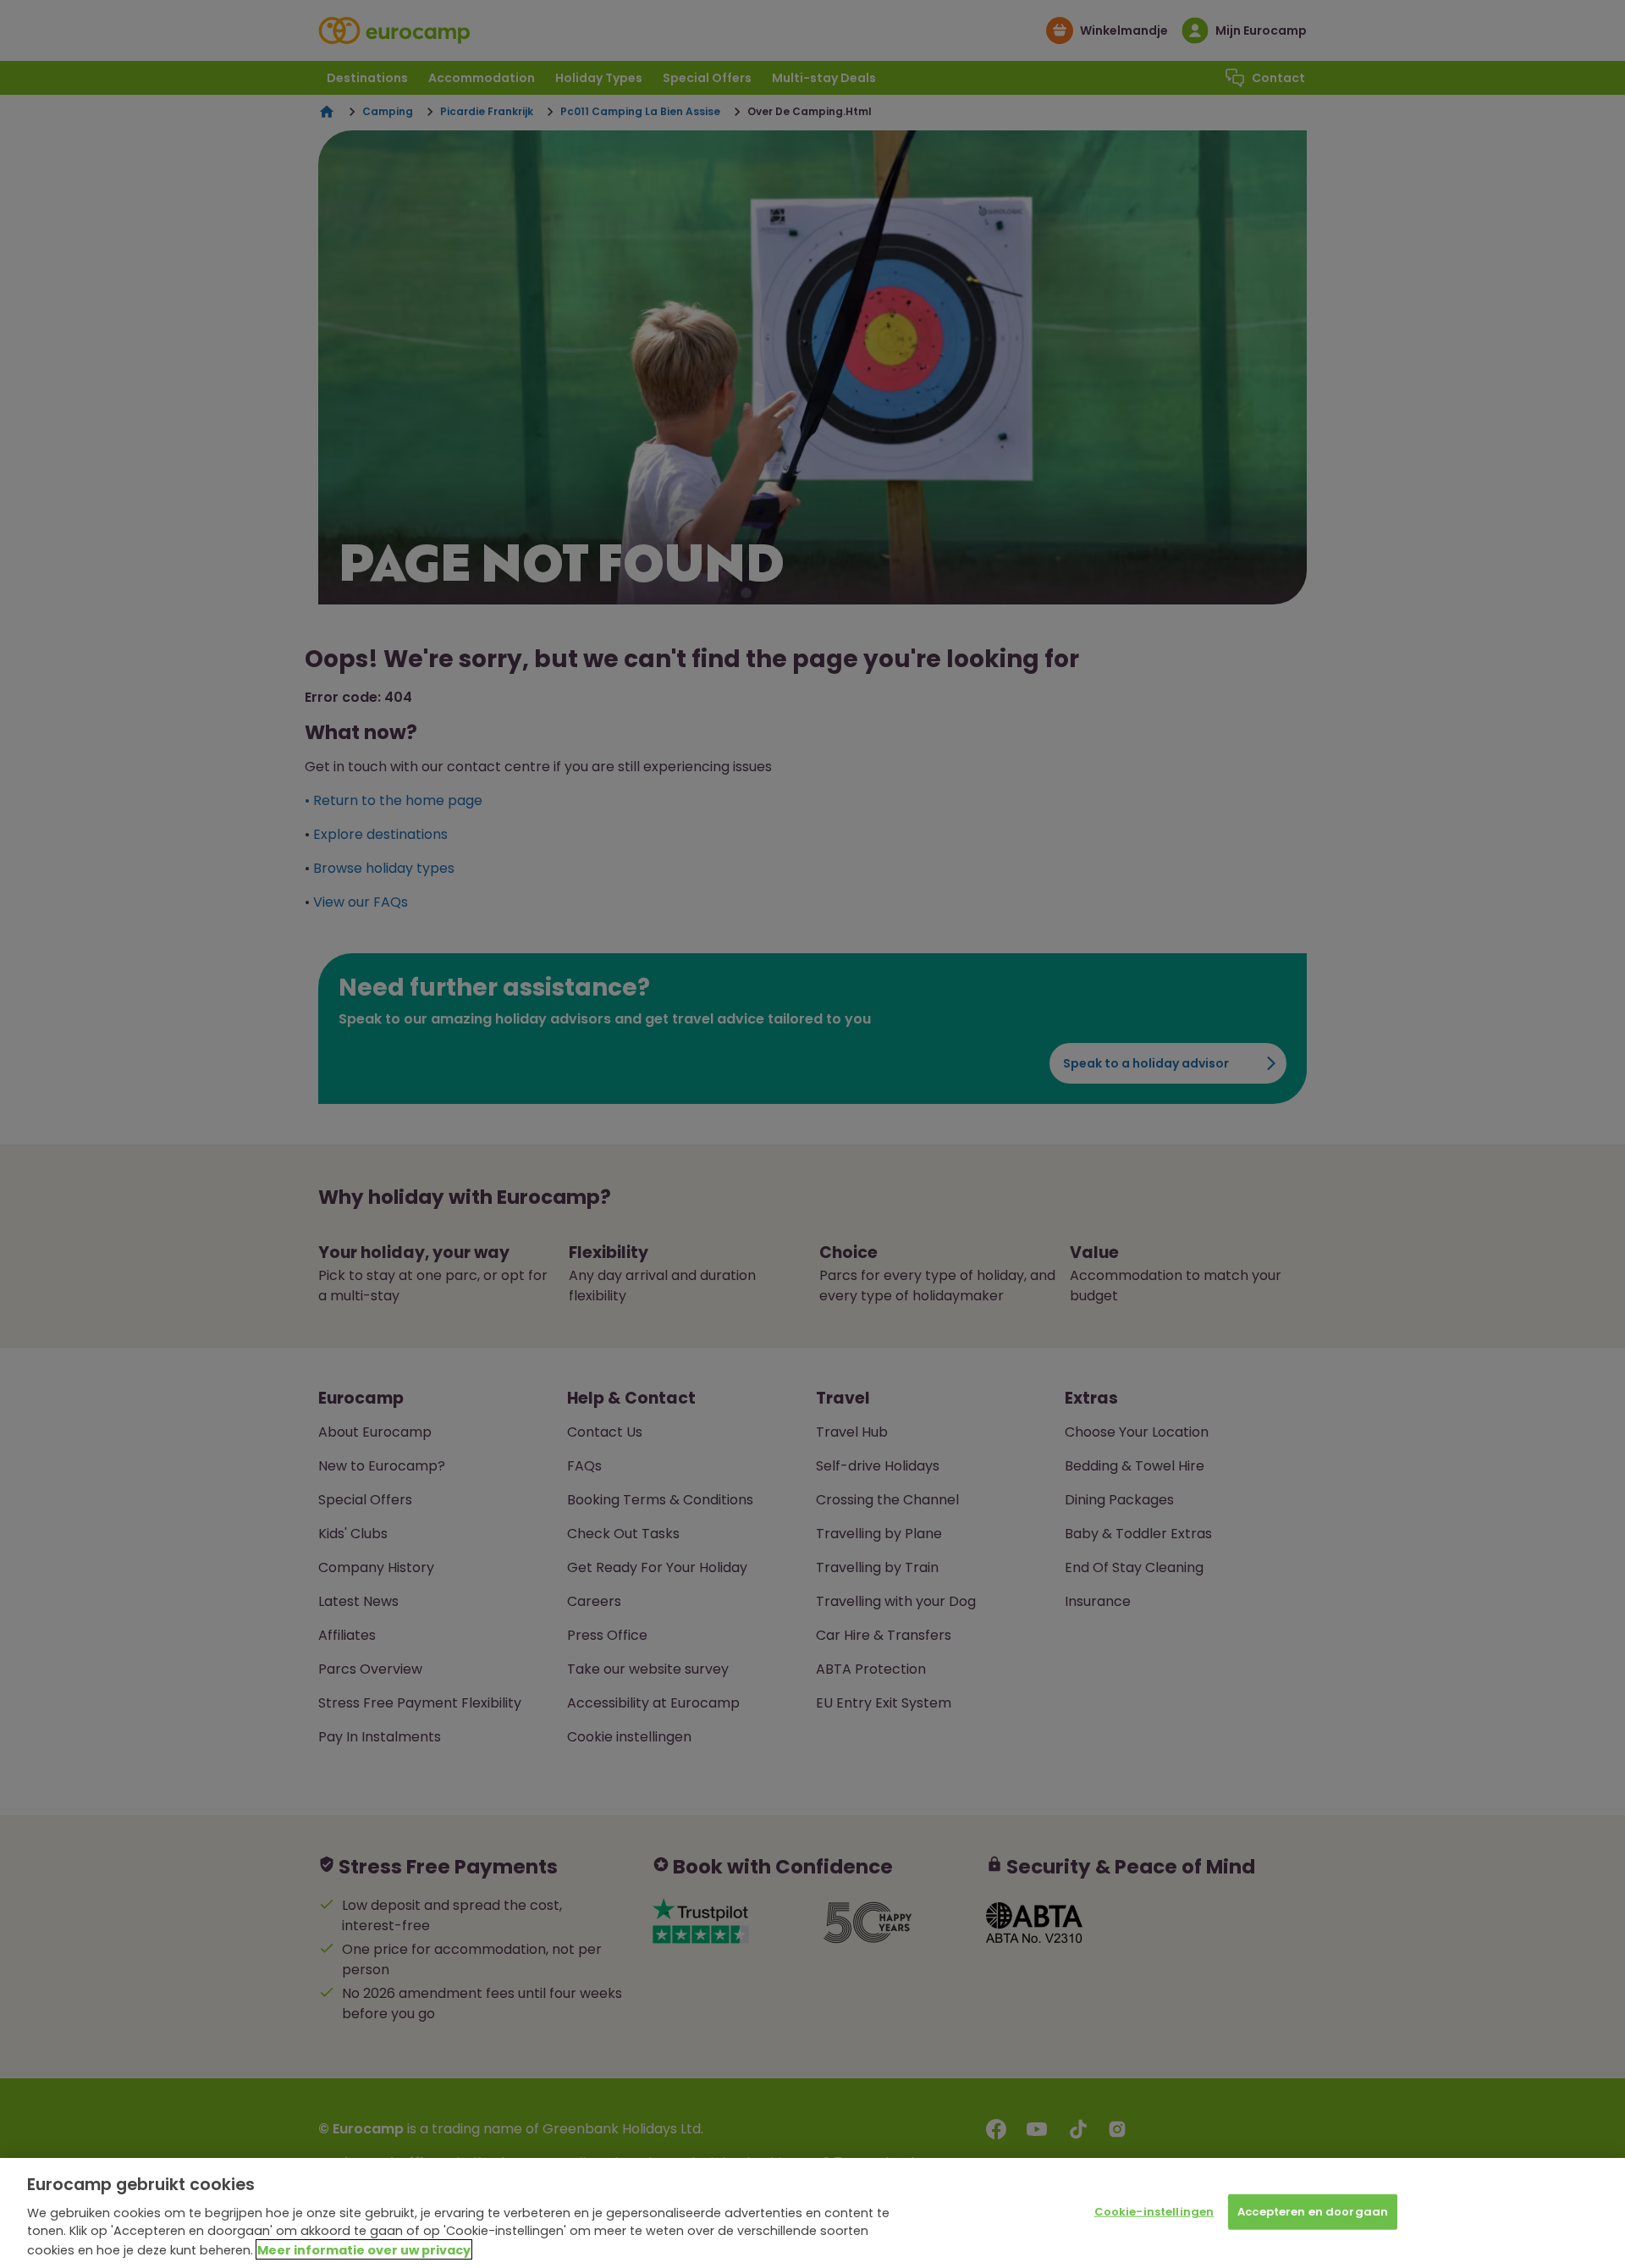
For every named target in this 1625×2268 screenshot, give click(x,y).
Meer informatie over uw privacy (364, 2249)
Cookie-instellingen (1154, 2212)
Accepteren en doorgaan (1313, 2212)
